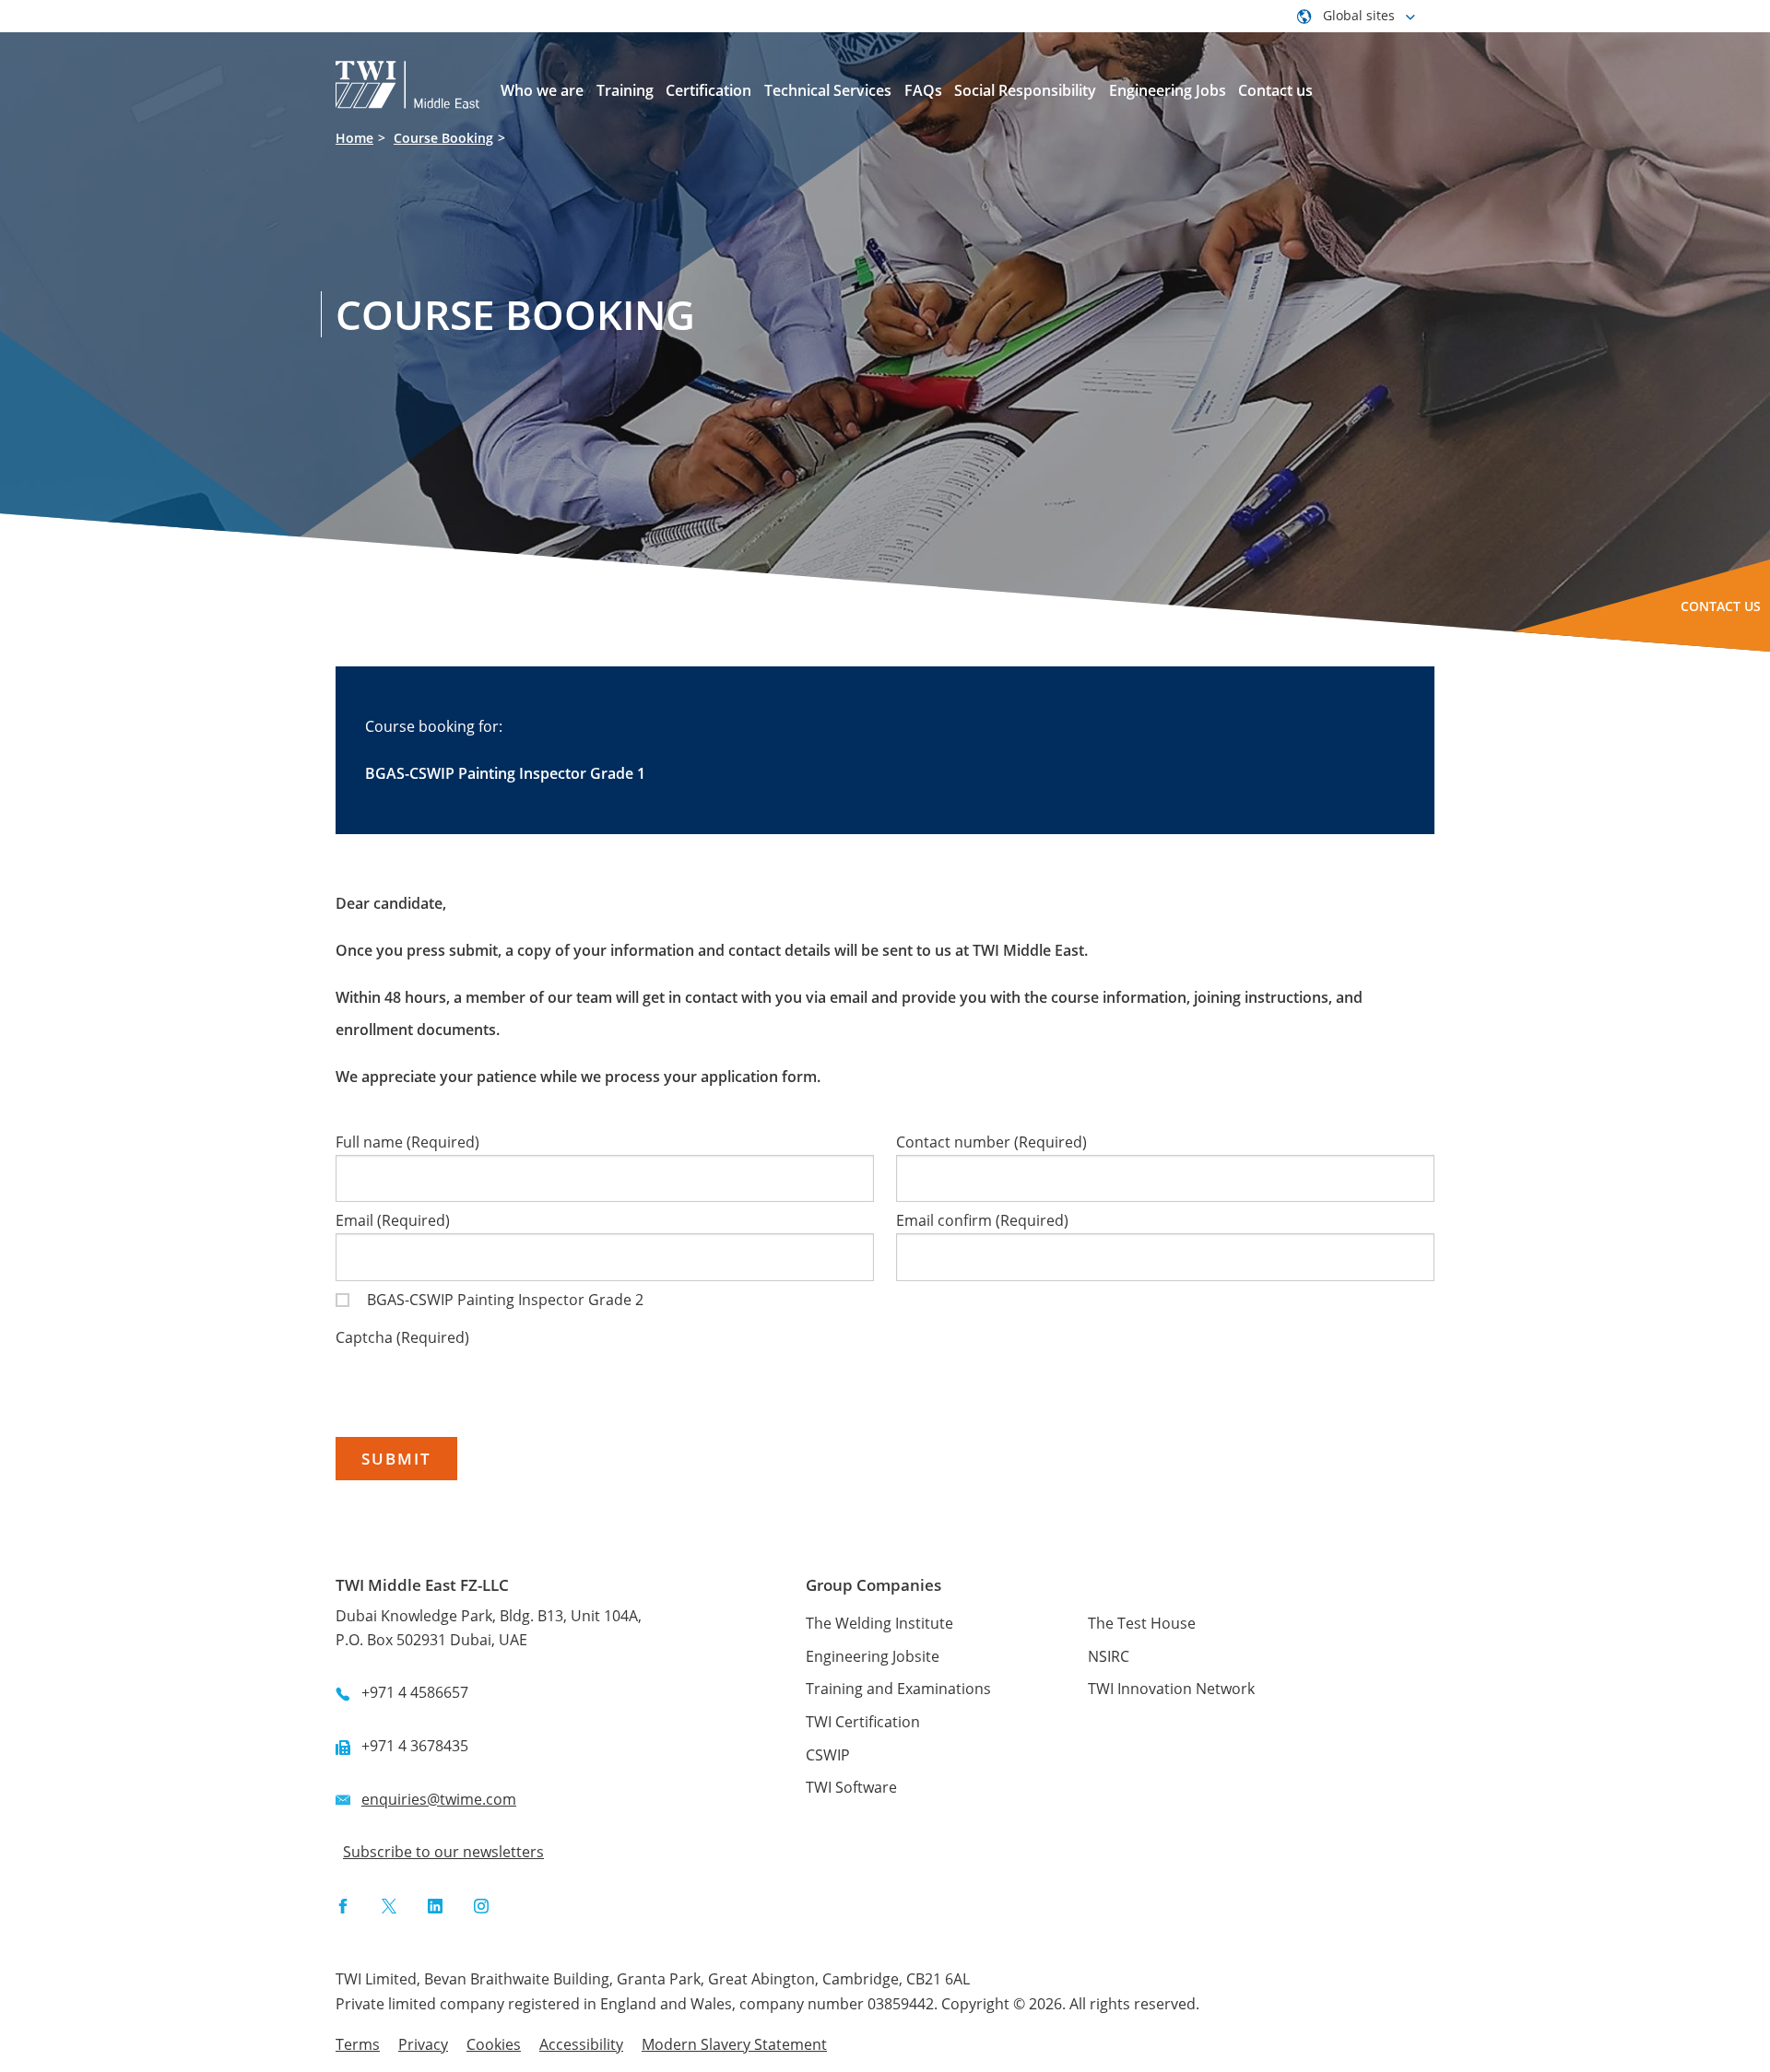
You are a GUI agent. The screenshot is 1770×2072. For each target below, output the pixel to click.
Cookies (494, 2044)
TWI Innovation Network (1171, 1689)
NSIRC (1109, 1656)
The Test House (1142, 1623)
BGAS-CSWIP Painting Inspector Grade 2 (505, 1300)
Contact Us (1721, 606)
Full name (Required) (407, 1142)
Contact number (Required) (991, 1142)
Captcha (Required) (402, 1337)
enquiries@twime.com (439, 1799)
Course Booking (443, 138)
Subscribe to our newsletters (443, 1852)
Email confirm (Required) (982, 1220)
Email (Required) (393, 1220)
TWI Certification (863, 1722)
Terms (358, 2044)
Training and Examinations (898, 1689)
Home (354, 138)
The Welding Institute (879, 1623)
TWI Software (851, 1787)
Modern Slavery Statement (734, 2044)
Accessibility (581, 2044)
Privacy (423, 2044)
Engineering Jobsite (873, 1656)
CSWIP (828, 1755)
